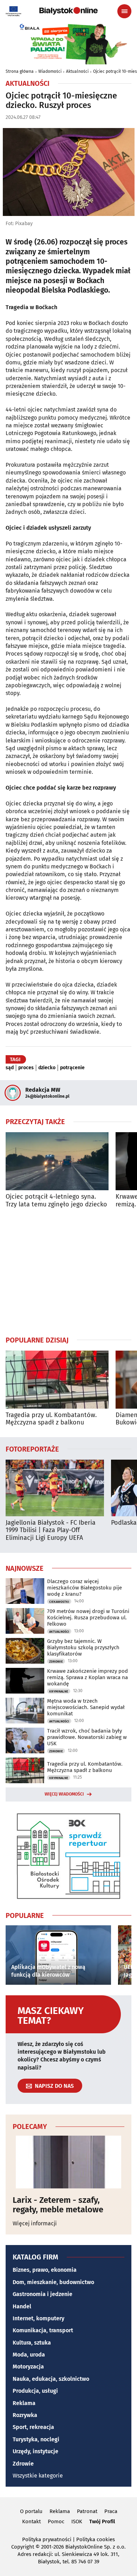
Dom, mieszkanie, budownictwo (53, 2282)
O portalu (31, 2511)
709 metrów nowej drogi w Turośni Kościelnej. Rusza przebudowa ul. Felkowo (88, 1618)
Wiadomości (50, 71)
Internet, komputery (38, 2318)
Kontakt (31, 2521)
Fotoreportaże (32, 1449)
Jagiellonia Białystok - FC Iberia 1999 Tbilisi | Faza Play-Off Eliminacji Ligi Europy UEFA (51, 1530)
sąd (10, 1068)
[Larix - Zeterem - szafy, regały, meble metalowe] (68, 2162)
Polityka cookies (96, 2539)
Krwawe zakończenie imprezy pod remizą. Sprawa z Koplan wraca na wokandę (87, 1677)
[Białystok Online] (68, 11)
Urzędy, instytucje (35, 2451)
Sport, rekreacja (33, 2427)
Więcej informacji (35, 2223)
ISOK (77, 2521)
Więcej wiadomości (64, 1794)
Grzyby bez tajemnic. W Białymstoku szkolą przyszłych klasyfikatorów (83, 1647)
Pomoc (56, 2521)
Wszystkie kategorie (38, 2476)
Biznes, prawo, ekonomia (45, 2270)
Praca (111, 2511)
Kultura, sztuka (32, 2343)
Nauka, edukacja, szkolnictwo (51, 2379)
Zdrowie (56, 1662)
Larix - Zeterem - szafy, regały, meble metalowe (58, 2205)
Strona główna (20, 71)
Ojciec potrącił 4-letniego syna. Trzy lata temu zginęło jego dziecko (56, 1201)
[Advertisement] (68, 1272)
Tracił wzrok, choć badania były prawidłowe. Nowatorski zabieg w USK (87, 1737)
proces (26, 1068)
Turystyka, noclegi (36, 2439)
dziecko (47, 1068)
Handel (22, 2306)
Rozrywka (25, 2415)
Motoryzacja (28, 2367)
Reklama (24, 2403)
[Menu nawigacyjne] (124, 11)
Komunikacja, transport (43, 2330)
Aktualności (77, 71)
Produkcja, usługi (35, 2391)
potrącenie (72, 1068)
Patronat (87, 2511)
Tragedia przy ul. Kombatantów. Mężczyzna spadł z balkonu (51, 1419)
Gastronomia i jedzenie (43, 2294)
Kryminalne (59, 1691)
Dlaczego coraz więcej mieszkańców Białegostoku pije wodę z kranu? (84, 1588)
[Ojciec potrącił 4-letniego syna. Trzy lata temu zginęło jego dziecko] (57, 1161)
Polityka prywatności (47, 2539)
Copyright (23, 2547)
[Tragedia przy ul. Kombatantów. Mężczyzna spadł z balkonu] (57, 1380)
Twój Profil (102, 2521)
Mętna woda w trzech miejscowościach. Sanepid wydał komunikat (86, 1707)
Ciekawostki (59, 1602)
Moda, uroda (29, 2355)
